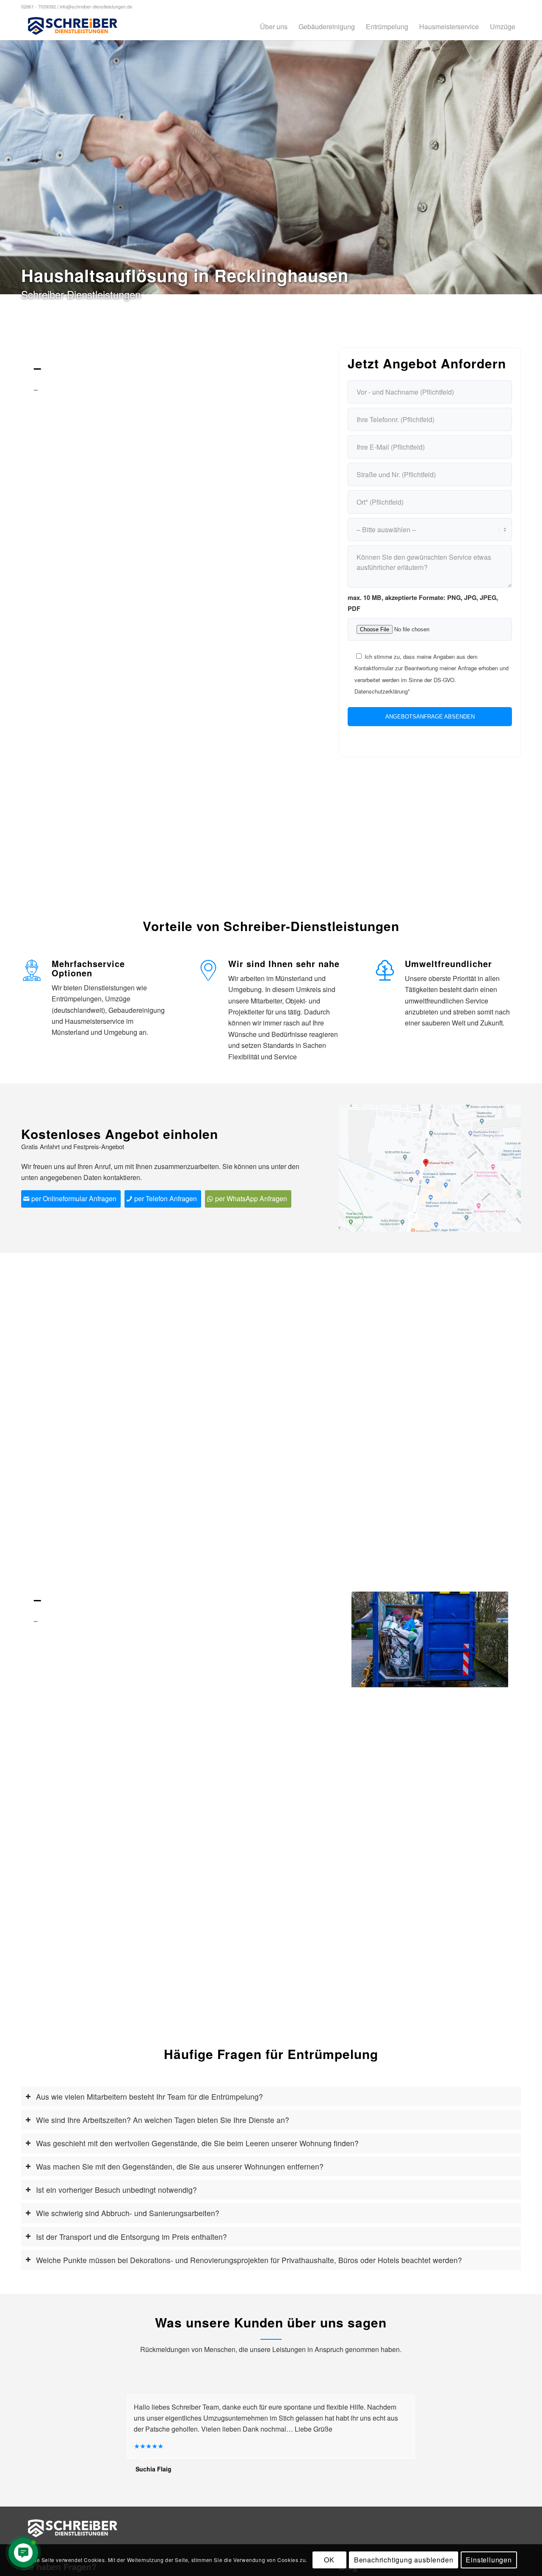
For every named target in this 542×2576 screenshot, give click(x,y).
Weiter (489, 1639)
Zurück (371, 1639)
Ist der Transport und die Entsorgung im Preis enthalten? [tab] (131, 2237)
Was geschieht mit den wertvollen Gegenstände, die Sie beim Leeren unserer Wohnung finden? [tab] (197, 2143)
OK (329, 2560)
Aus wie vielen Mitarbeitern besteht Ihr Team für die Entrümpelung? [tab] (149, 2096)
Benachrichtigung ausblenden (404, 2560)
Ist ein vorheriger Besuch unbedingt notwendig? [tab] (116, 2190)
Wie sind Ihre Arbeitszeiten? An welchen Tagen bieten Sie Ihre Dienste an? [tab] (163, 2120)
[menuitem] (274, 26)
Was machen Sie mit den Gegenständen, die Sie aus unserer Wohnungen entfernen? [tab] (180, 2166)
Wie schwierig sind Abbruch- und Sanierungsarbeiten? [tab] (128, 2213)
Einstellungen (489, 2560)
